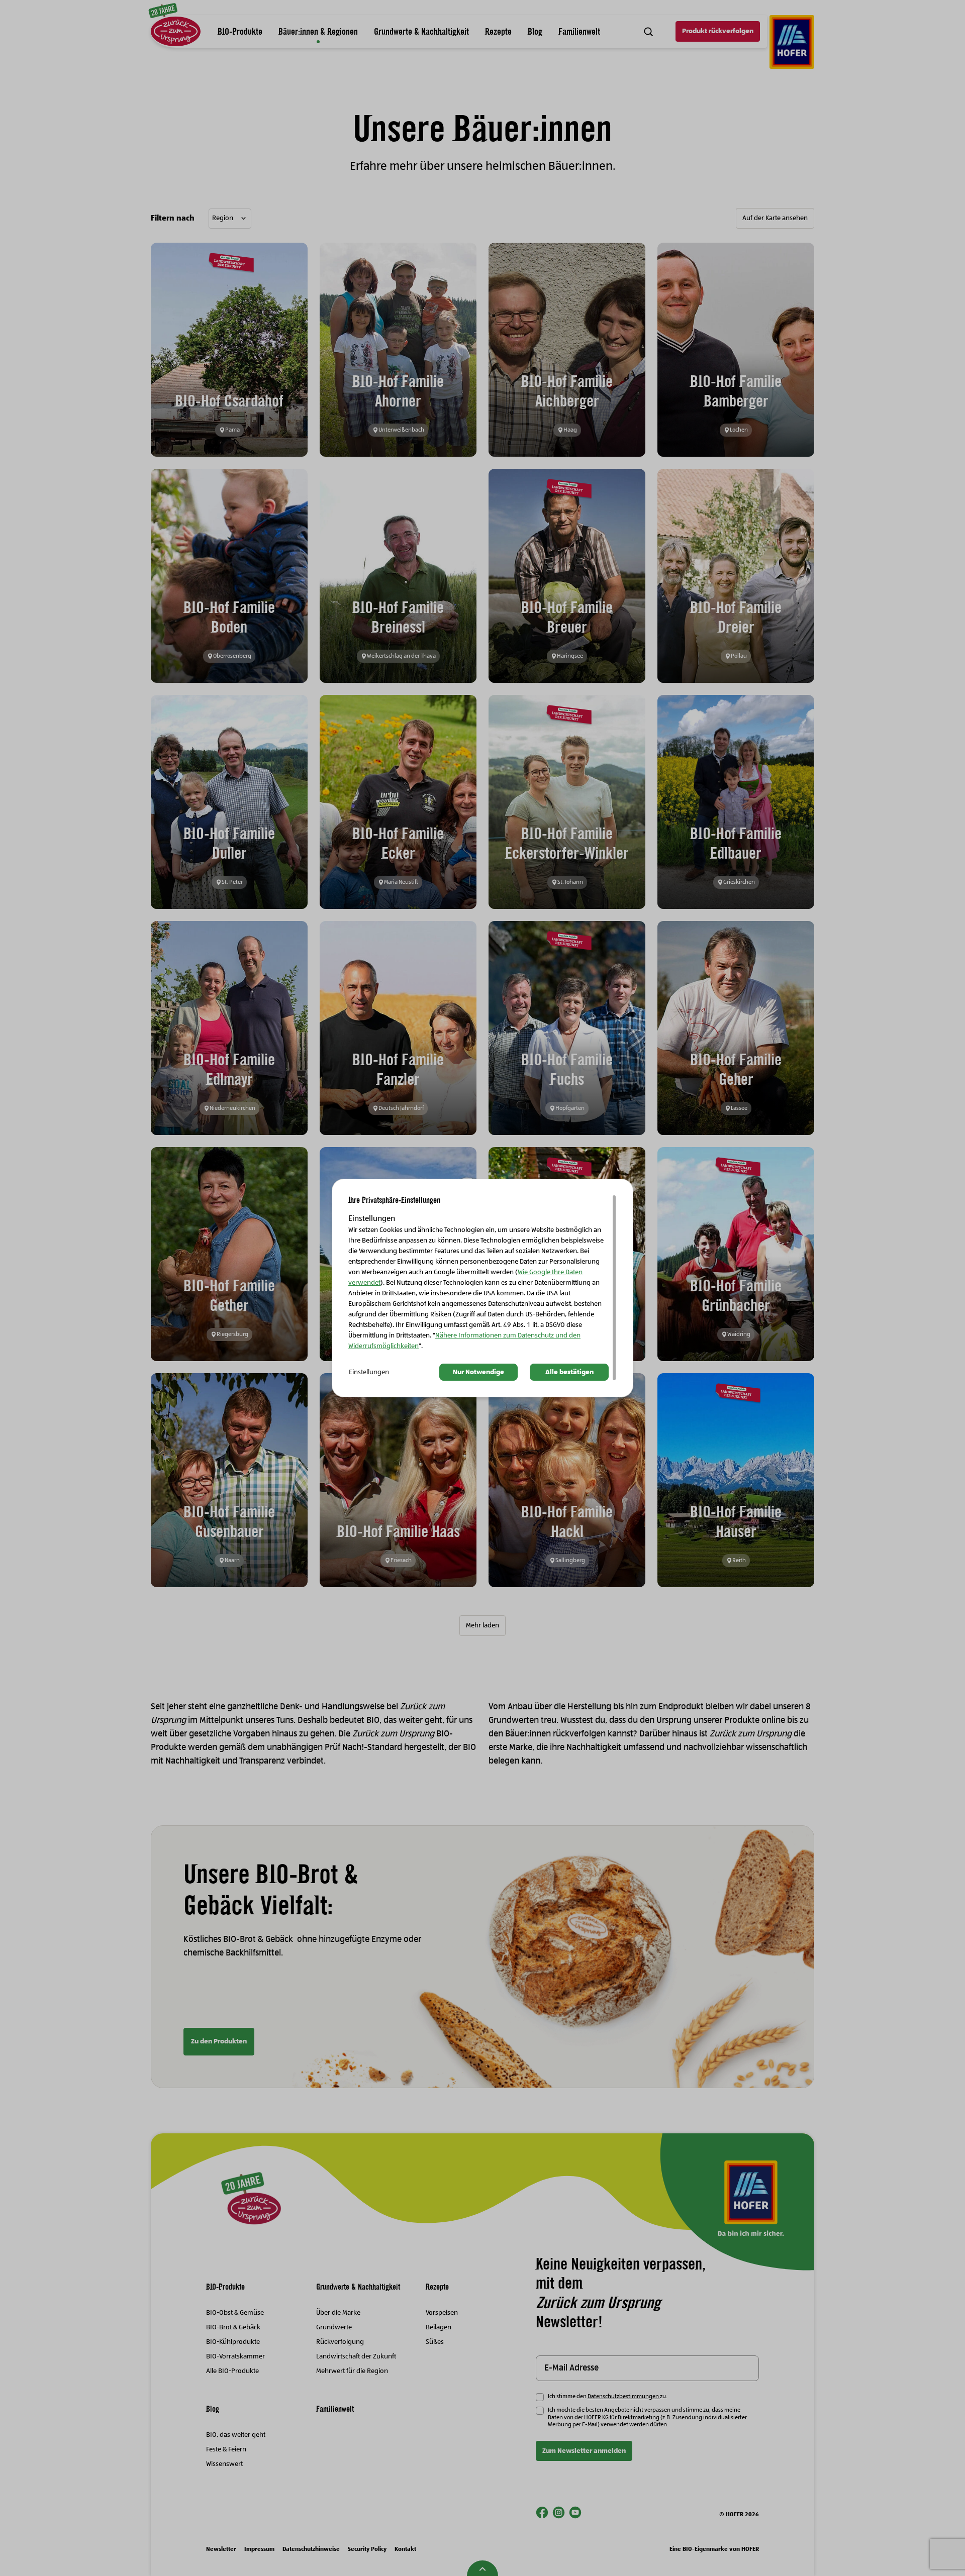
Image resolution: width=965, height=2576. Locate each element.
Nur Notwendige (478, 1372)
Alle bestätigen (569, 1372)
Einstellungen (369, 1372)
